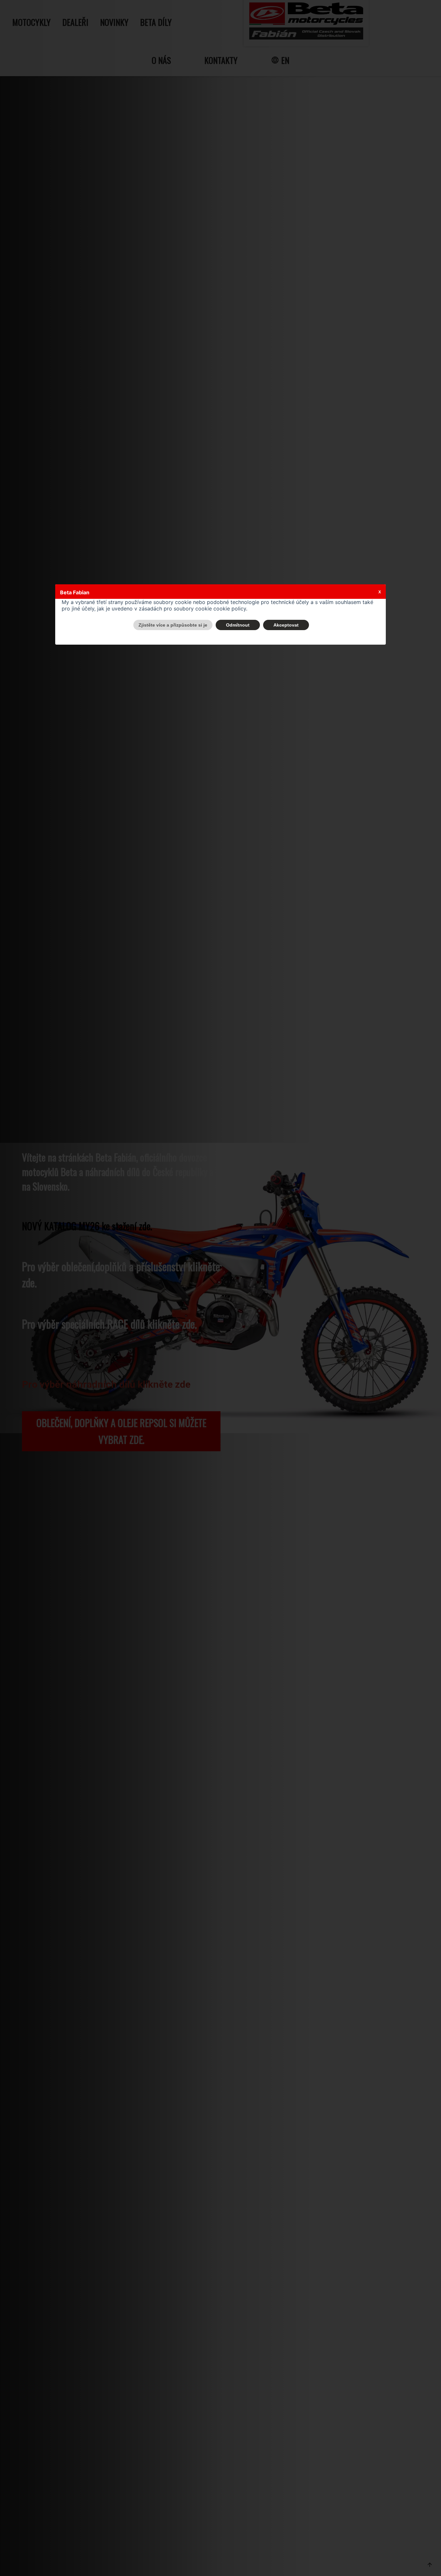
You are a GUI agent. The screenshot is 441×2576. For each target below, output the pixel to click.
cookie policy (230, 609)
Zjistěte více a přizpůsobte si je (173, 625)
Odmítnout (238, 625)
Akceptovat (286, 625)
